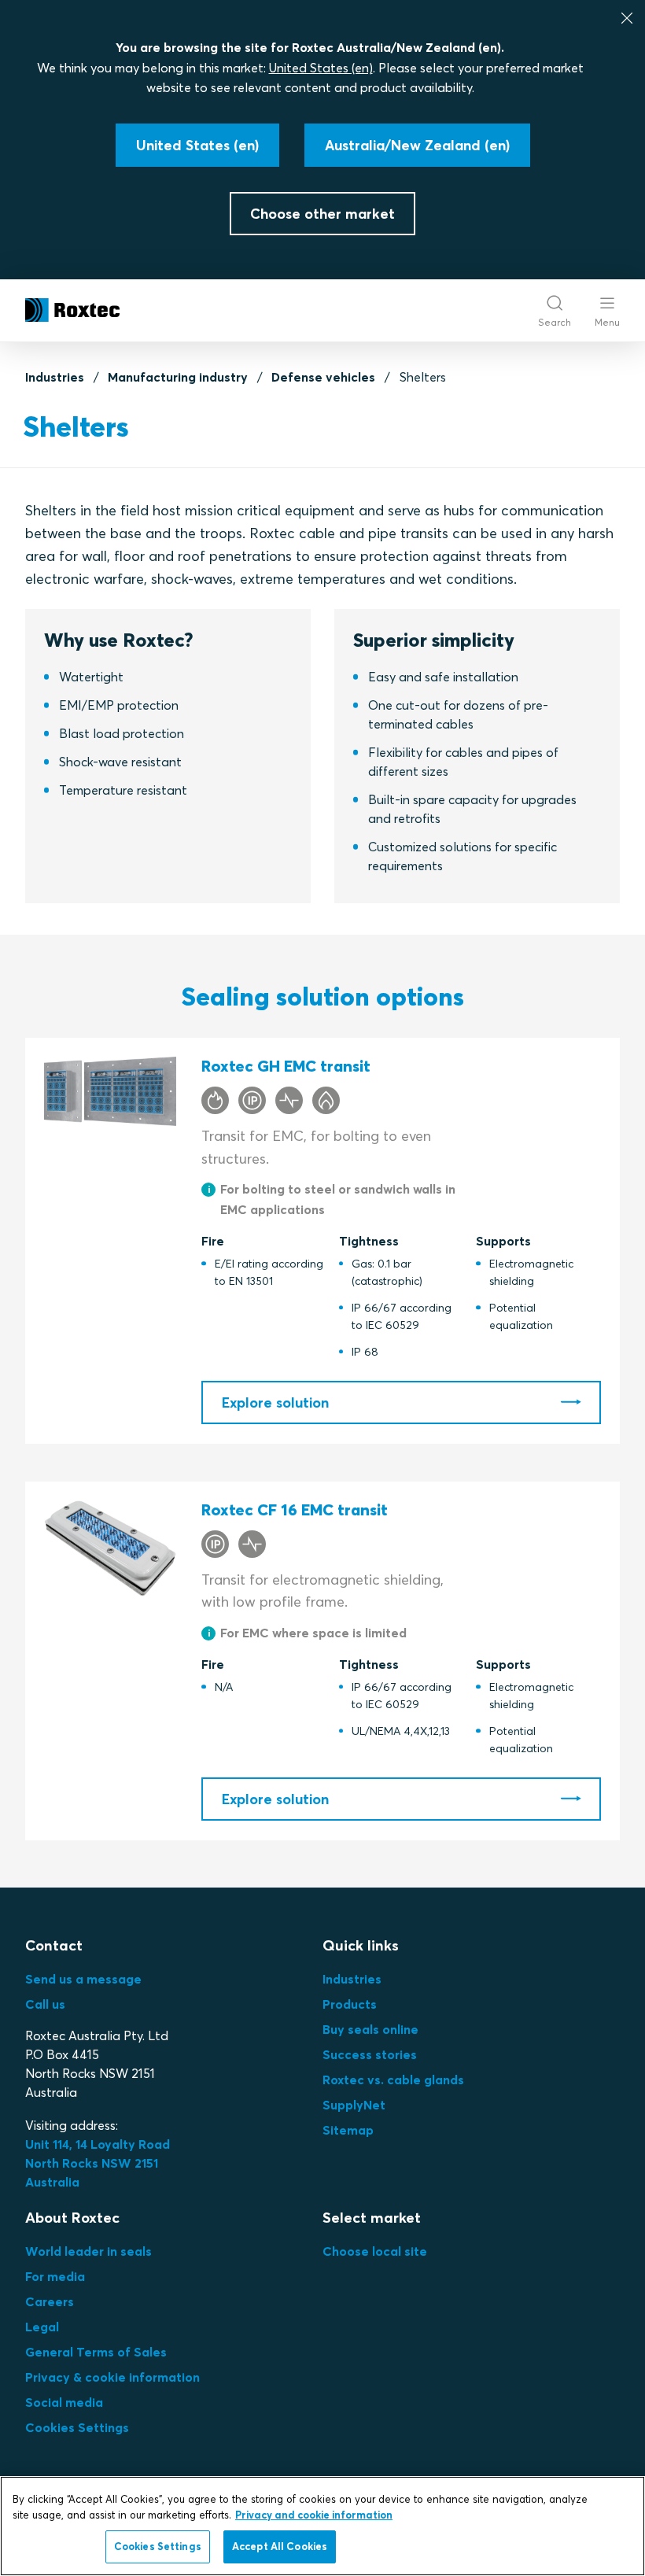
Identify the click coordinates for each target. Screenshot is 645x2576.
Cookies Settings (77, 2427)
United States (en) (321, 68)
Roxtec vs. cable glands (393, 2080)
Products (350, 2004)
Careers (50, 2301)
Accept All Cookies (280, 2546)
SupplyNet (354, 2105)
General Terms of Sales (96, 2352)
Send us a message (83, 1979)
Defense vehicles (323, 377)
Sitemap (348, 2130)
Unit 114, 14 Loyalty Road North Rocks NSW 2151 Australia (99, 2163)
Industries (55, 377)
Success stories (370, 2054)
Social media (64, 2402)
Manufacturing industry (178, 377)
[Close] (627, 18)
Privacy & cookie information (112, 2377)
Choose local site (375, 2251)
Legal (42, 2327)
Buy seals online (370, 2029)
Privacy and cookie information (314, 2515)
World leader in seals (88, 2251)
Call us (45, 2004)
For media (55, 2276)
